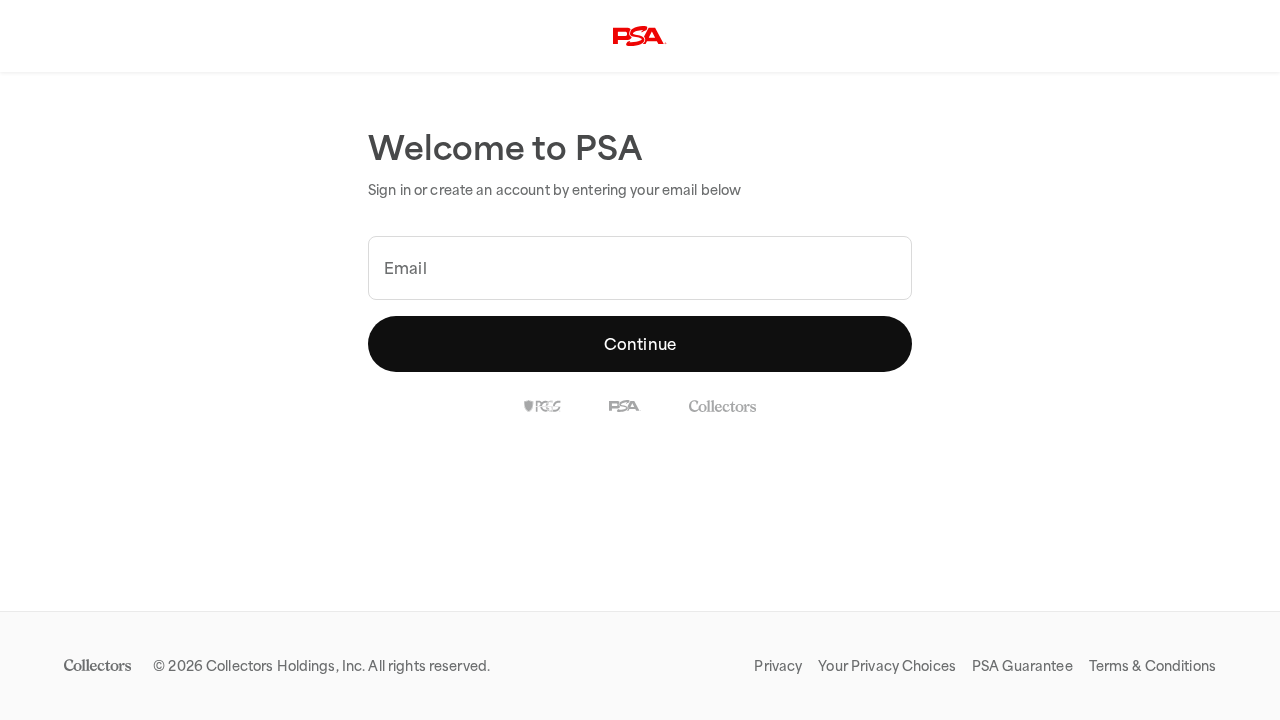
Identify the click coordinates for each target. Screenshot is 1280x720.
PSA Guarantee (1022, 666)
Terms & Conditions (1152, 666)
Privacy (778, 666)
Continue (640, 344)
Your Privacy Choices (887, 666)
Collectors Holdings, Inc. (285, 666)
